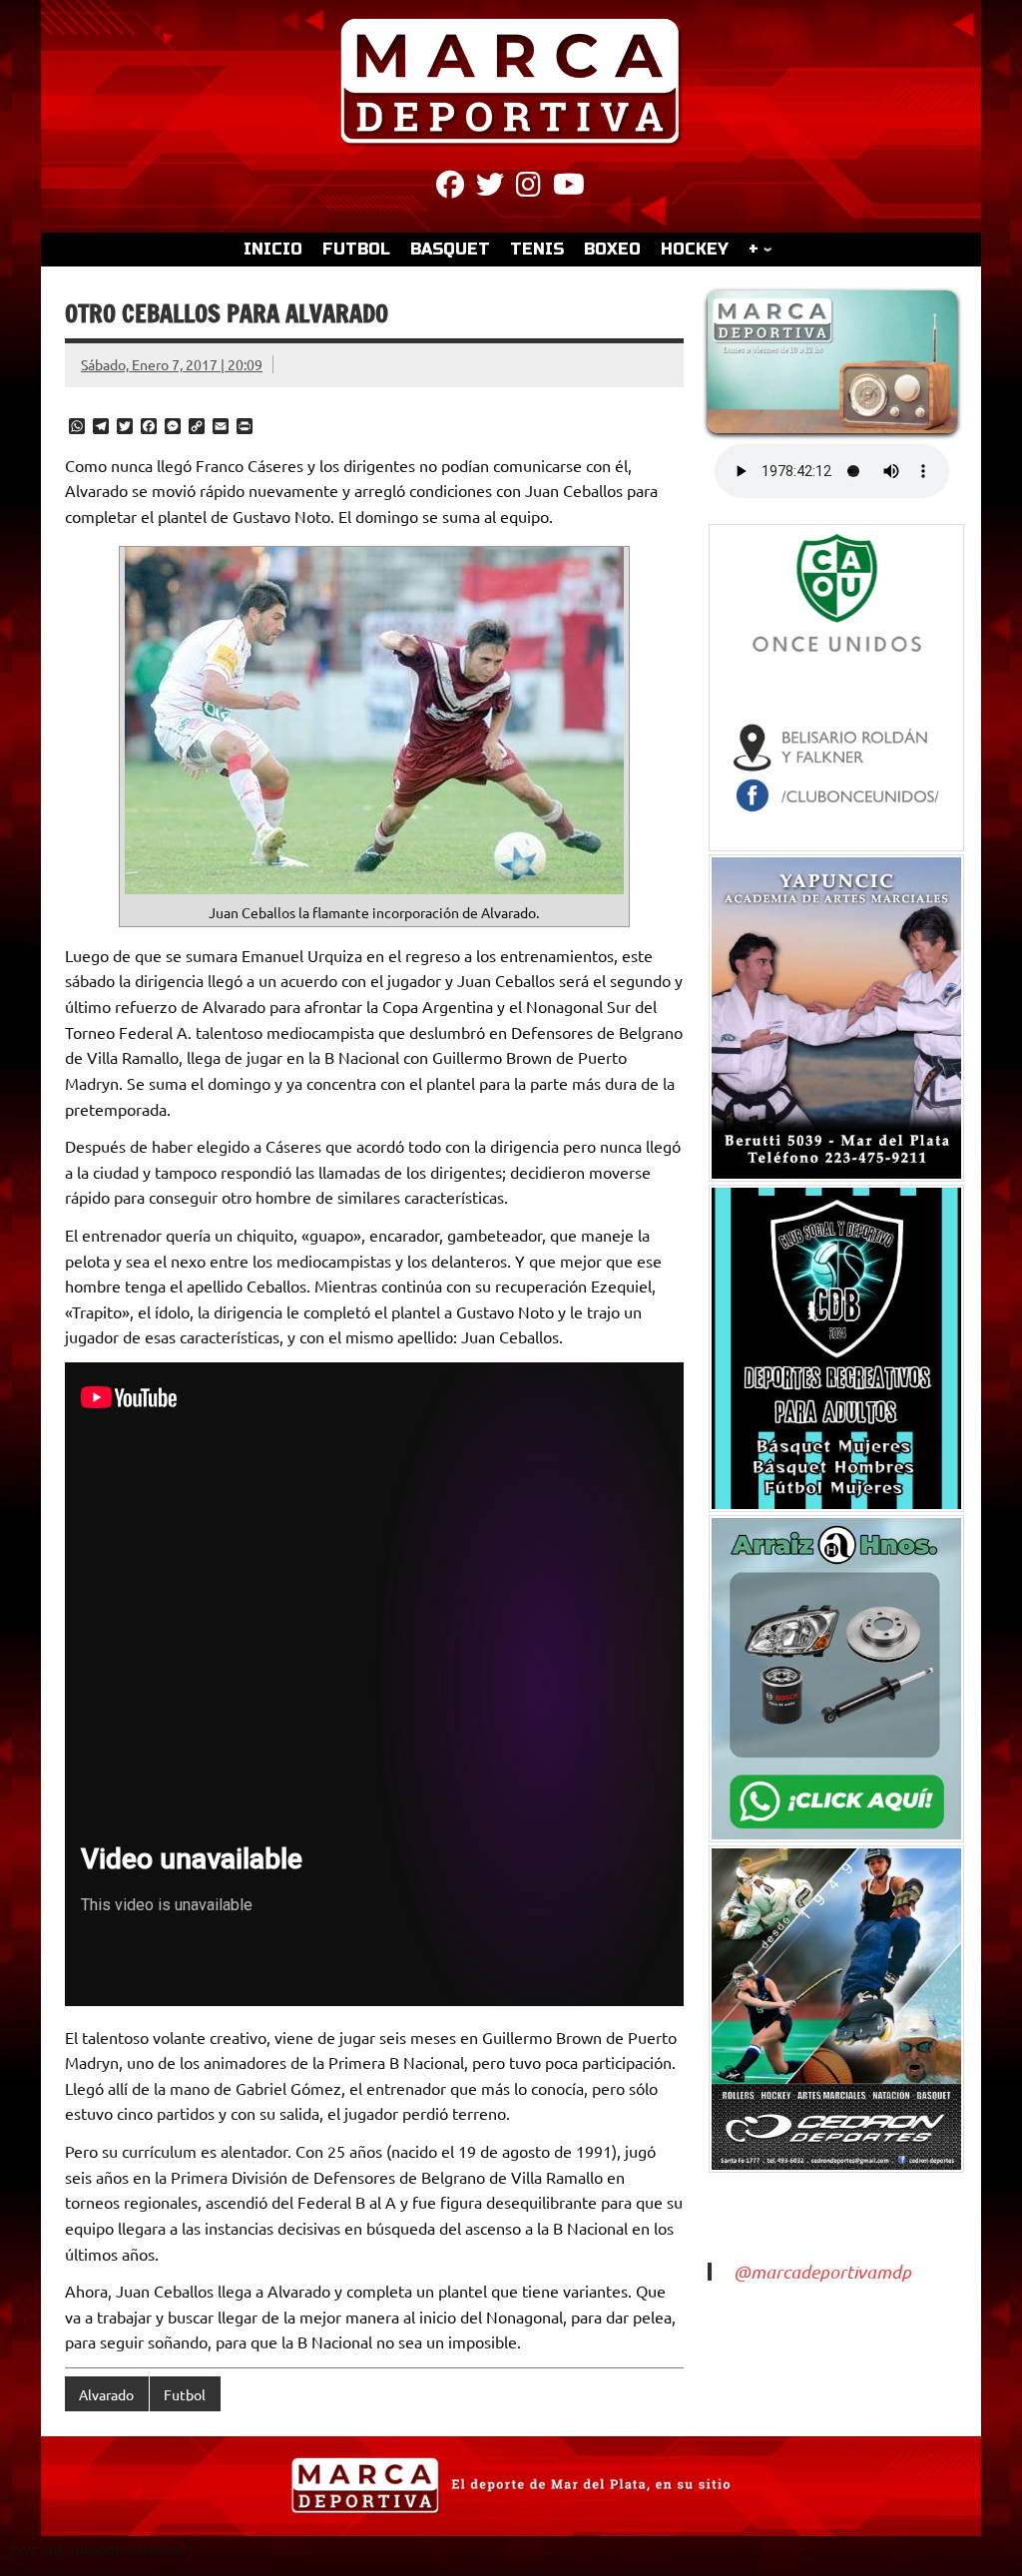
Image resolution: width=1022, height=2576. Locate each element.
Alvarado (106, 2394)
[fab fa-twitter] (490, 188)
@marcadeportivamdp (822, 2272)
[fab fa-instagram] (528, 188)
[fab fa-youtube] (569, 188)
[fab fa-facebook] (450, 188)
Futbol (185, 2394)
